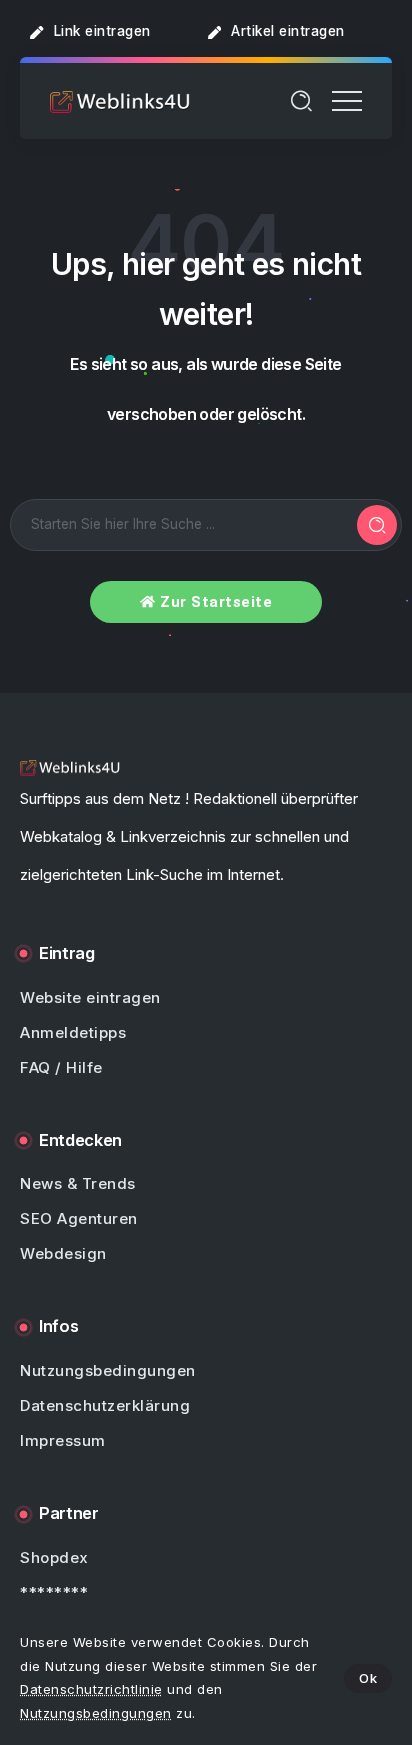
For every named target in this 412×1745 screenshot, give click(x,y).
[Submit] (377, 525)
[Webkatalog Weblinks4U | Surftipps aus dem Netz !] (120, 100)
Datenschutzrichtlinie (91, 1689)
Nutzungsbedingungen (96, 1713)
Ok (368, 1678)
